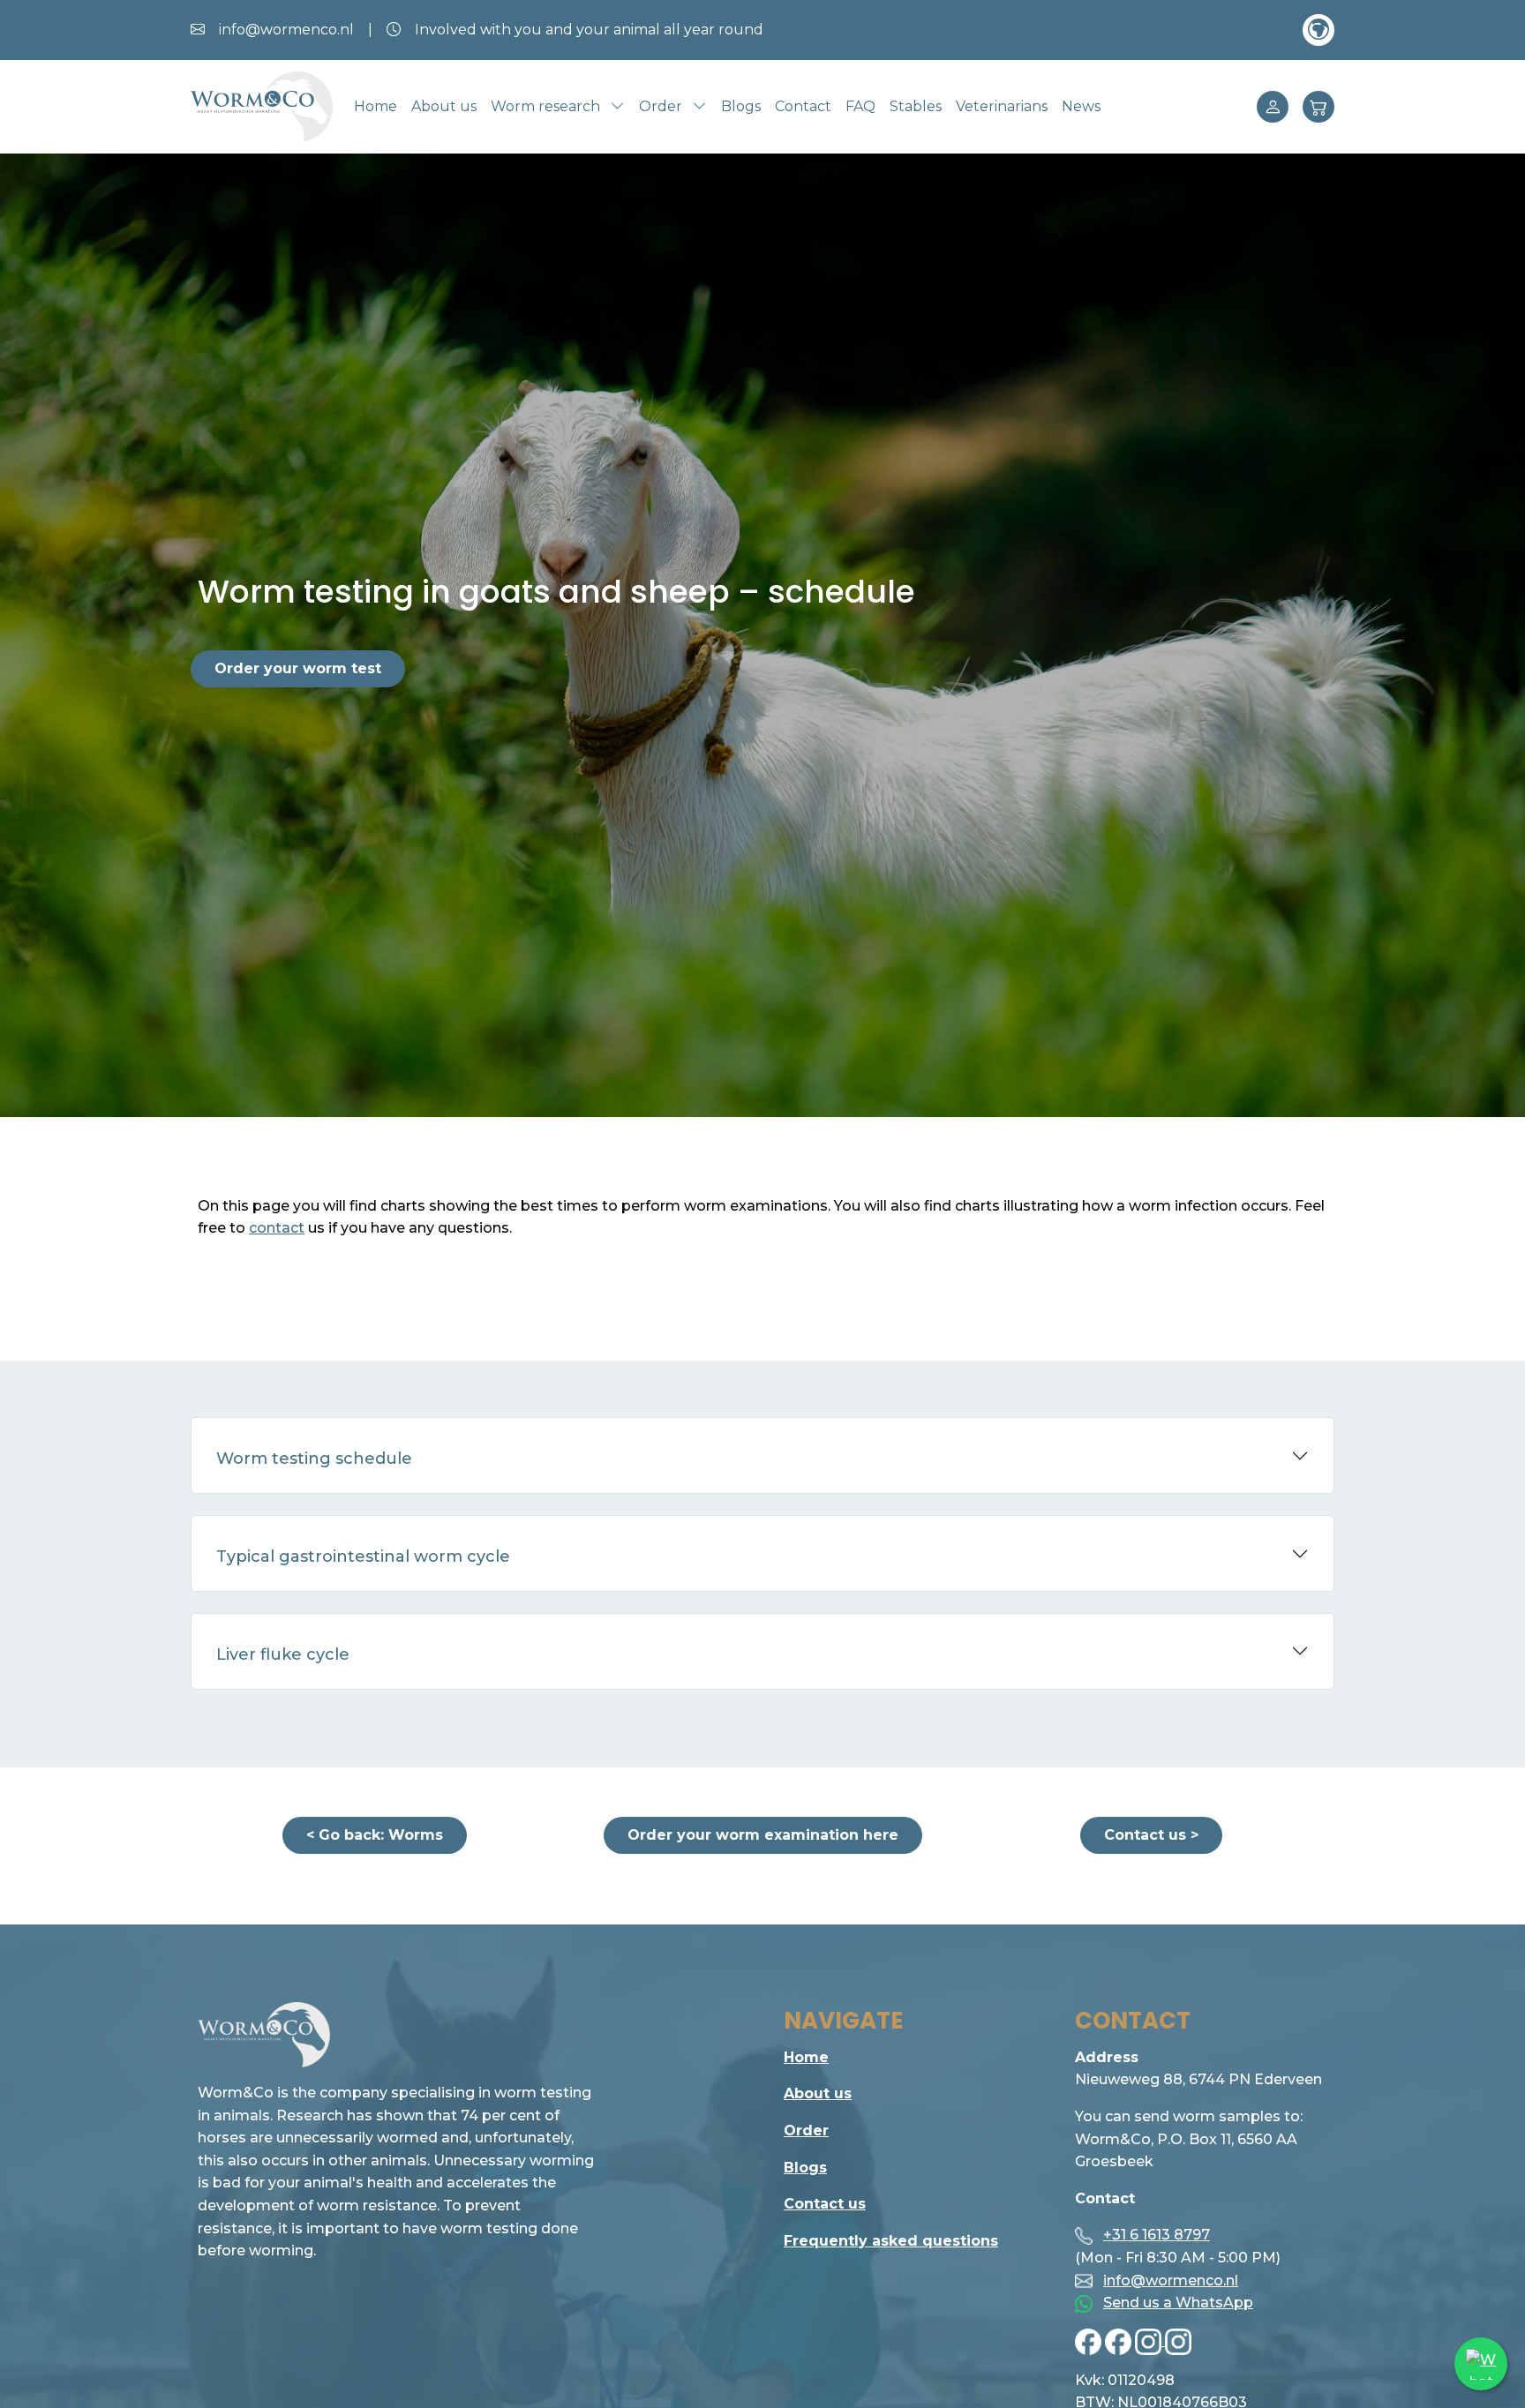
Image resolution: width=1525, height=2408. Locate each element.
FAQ (860, 106)
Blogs (741, 106)
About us (444, 106)
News (1081, 106)
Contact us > (1151, 1835)
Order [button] (662, 106)
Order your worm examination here (763, 1835)
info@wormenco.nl (1171, 2280)
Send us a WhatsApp (1178, 2303)
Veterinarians (1002, 106)
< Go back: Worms (375, 1835)
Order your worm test (298, 668)
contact (277, 1228)
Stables (916, 106)
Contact (803, 106)
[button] (1318, 30)
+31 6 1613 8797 (1157, 2235)
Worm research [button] (547, 106)
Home (376, 106)
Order (806, 2130)
